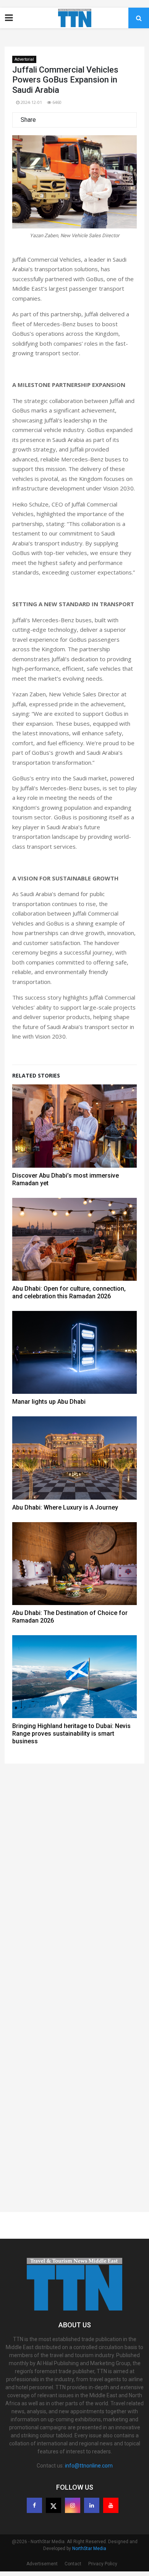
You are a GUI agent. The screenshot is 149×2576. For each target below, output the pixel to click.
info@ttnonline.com (89, 2466)
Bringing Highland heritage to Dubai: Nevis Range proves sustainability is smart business (71, 1734)
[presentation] (28, 190)
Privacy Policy (103, 2564)
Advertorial (24, 59)
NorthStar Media (89, 2548)
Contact (73, 2564)
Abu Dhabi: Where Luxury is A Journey (65, 1507)
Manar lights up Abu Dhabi (49, 1402)
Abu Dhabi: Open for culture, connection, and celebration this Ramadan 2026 (69, 1292)
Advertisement (42, 2564)
